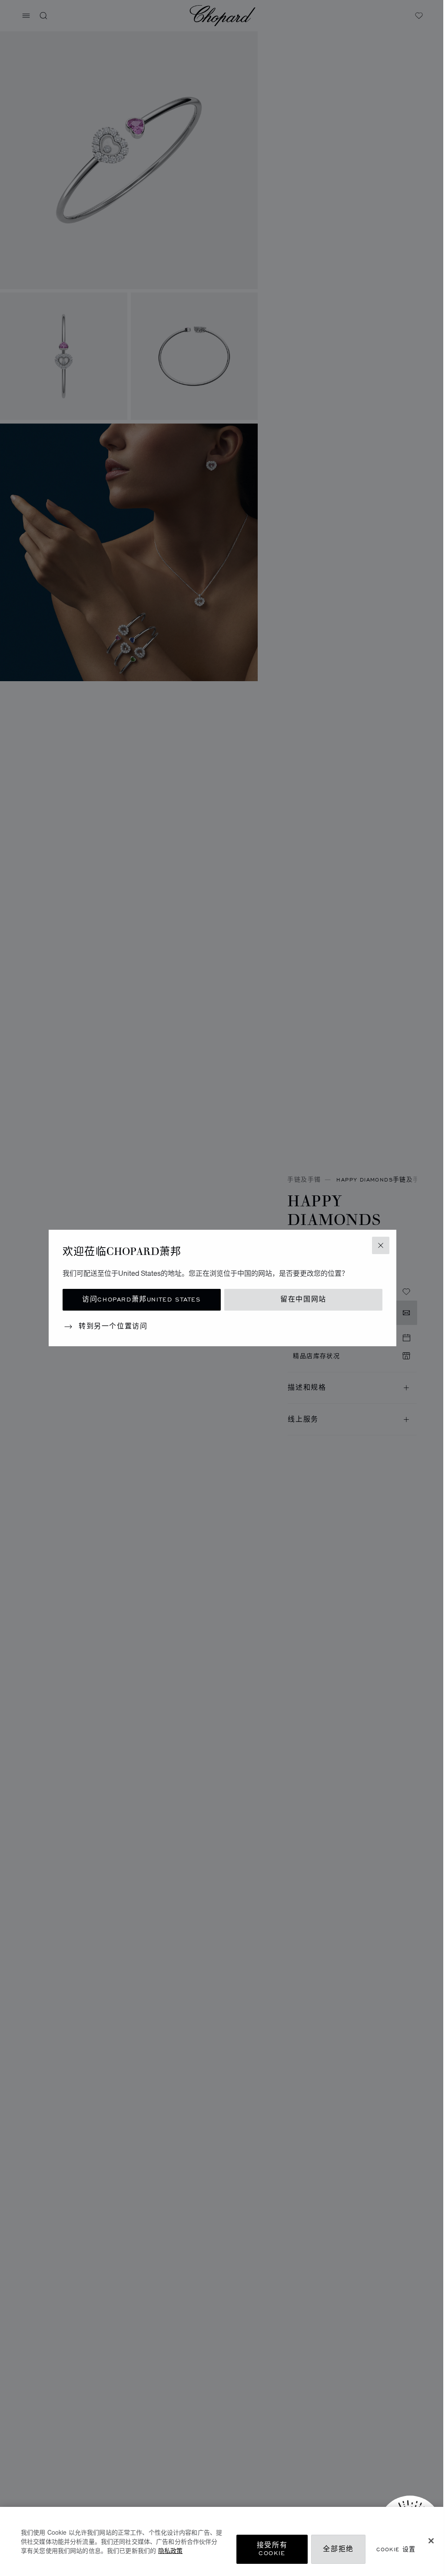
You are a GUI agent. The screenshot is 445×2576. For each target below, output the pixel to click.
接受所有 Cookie (272, 2549)
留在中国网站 (303, 1300)
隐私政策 (170, 2550)
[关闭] (431, 2541)
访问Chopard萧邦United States (141, 1300)
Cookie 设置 (396, 2549)
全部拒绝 (338, 2549)
